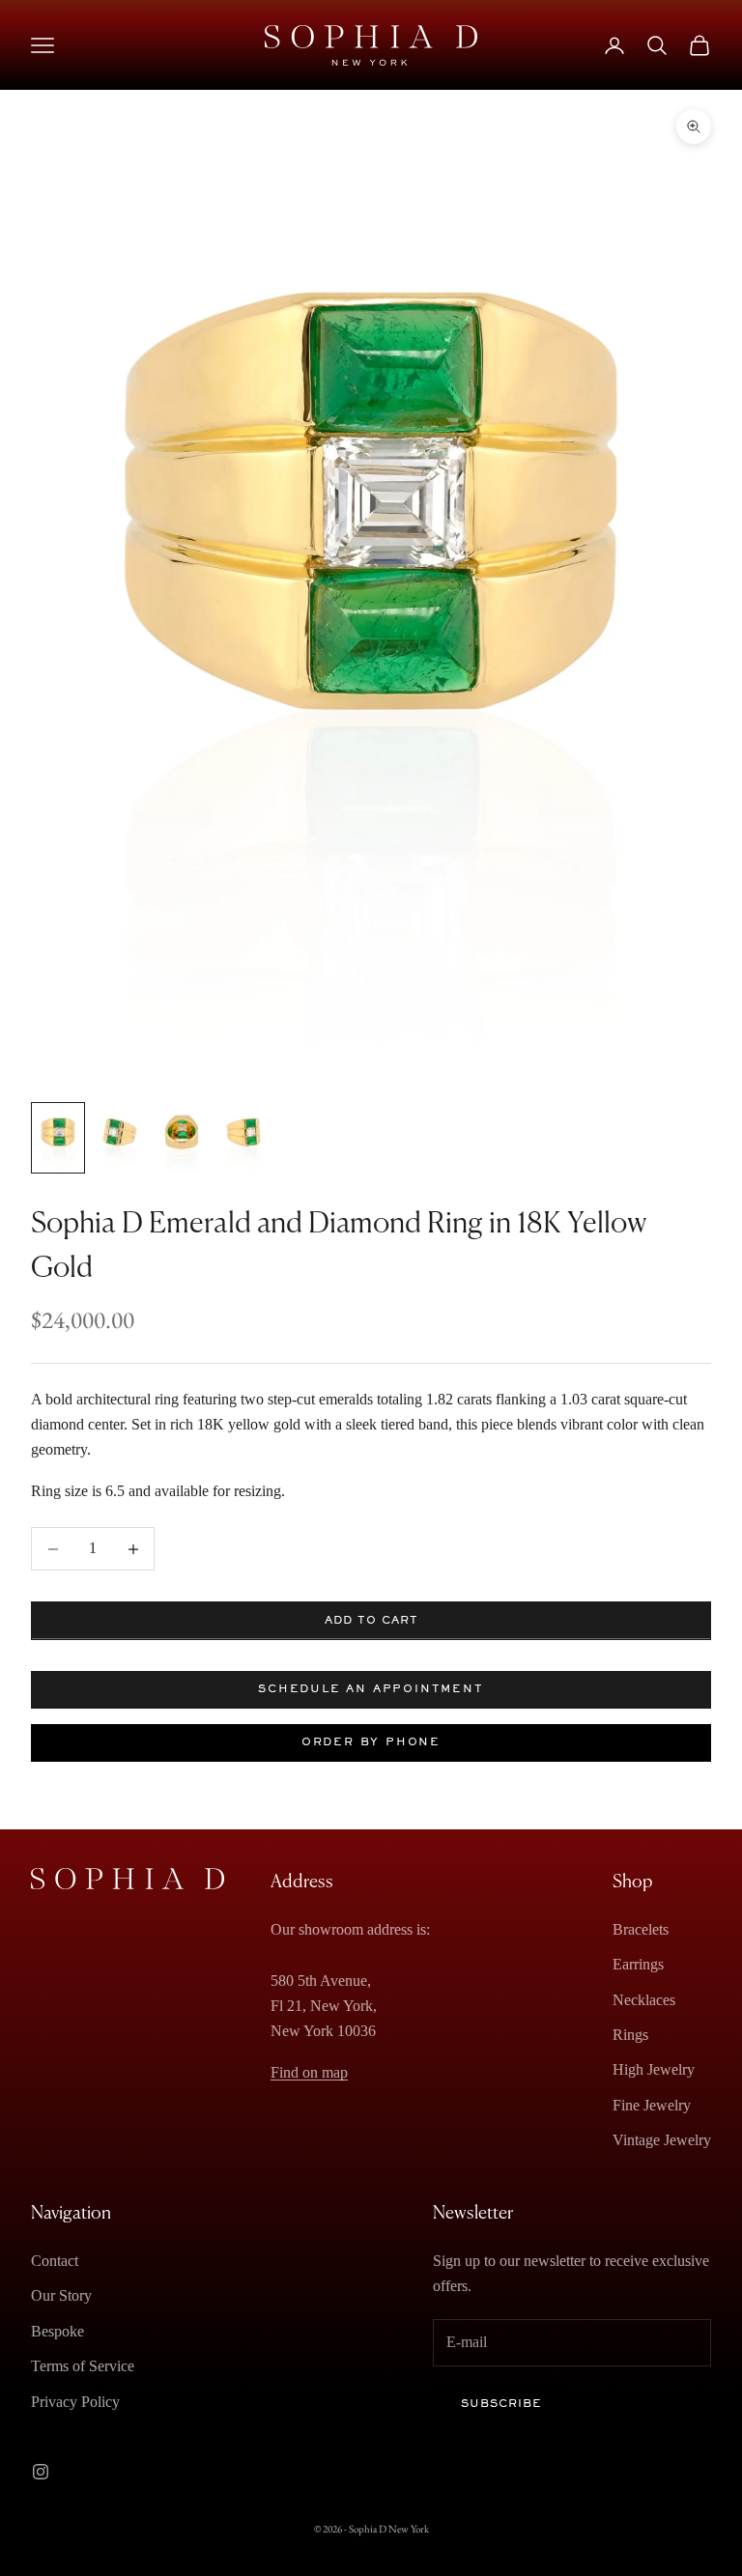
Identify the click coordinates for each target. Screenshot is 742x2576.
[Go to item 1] (58, 1137)
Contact (55, 2261)
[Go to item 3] (182, 1137)
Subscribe (501, 2404)
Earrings (638, 1964)
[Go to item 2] (120, 1137)
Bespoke (57, 2331)
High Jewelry (654, 2069)
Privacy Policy (75, 2402)
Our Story (61, 2295)
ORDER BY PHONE (371, 1742)
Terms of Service (83, 2366)
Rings (630, 2035)
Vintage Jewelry (662, 2140)
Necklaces (644, 2000)
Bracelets (641, 1929)
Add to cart (371, 1621)
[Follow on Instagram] (41, 2472)
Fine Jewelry (652, 2105)
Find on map (309, 2072)
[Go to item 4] (243, 1137)
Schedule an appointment (371, 1689)
